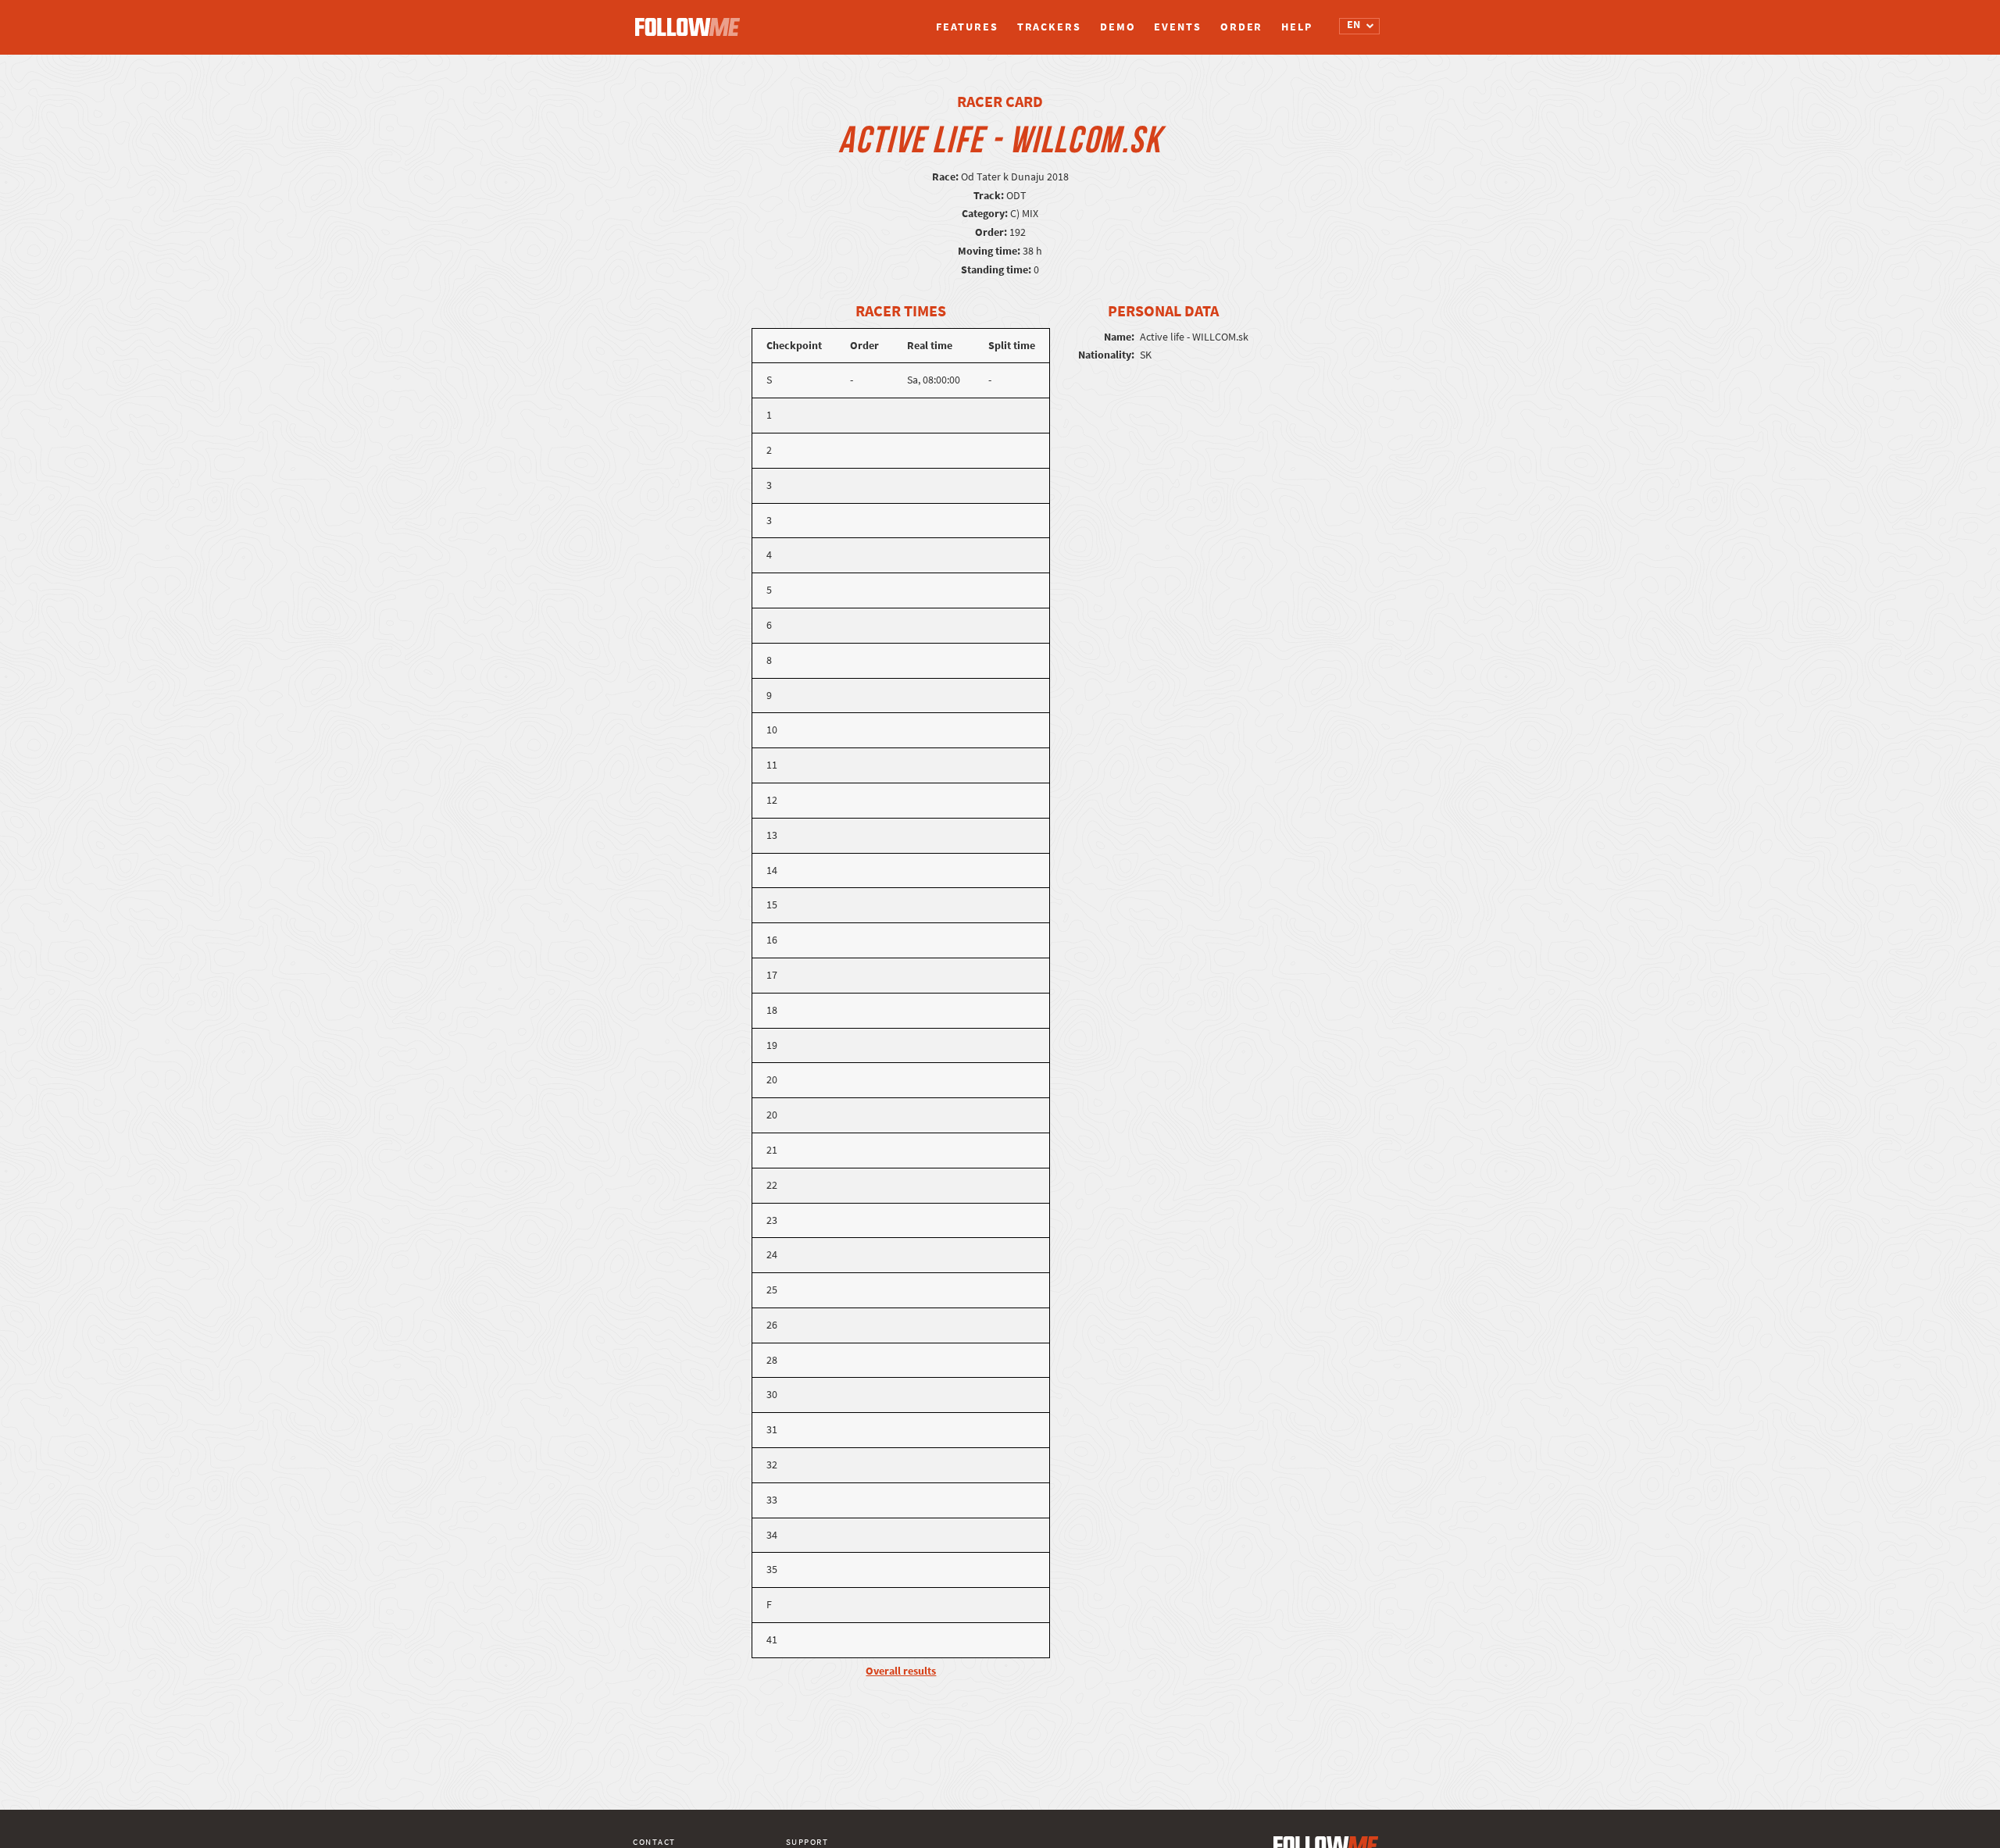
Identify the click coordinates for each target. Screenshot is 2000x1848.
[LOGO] (691, 20)
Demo (1118, 27)
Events (1177, 27)
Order (1242, 27)
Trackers (1049, 27)
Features (967, 27)
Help (1297, 27)
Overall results (901, 1671)
